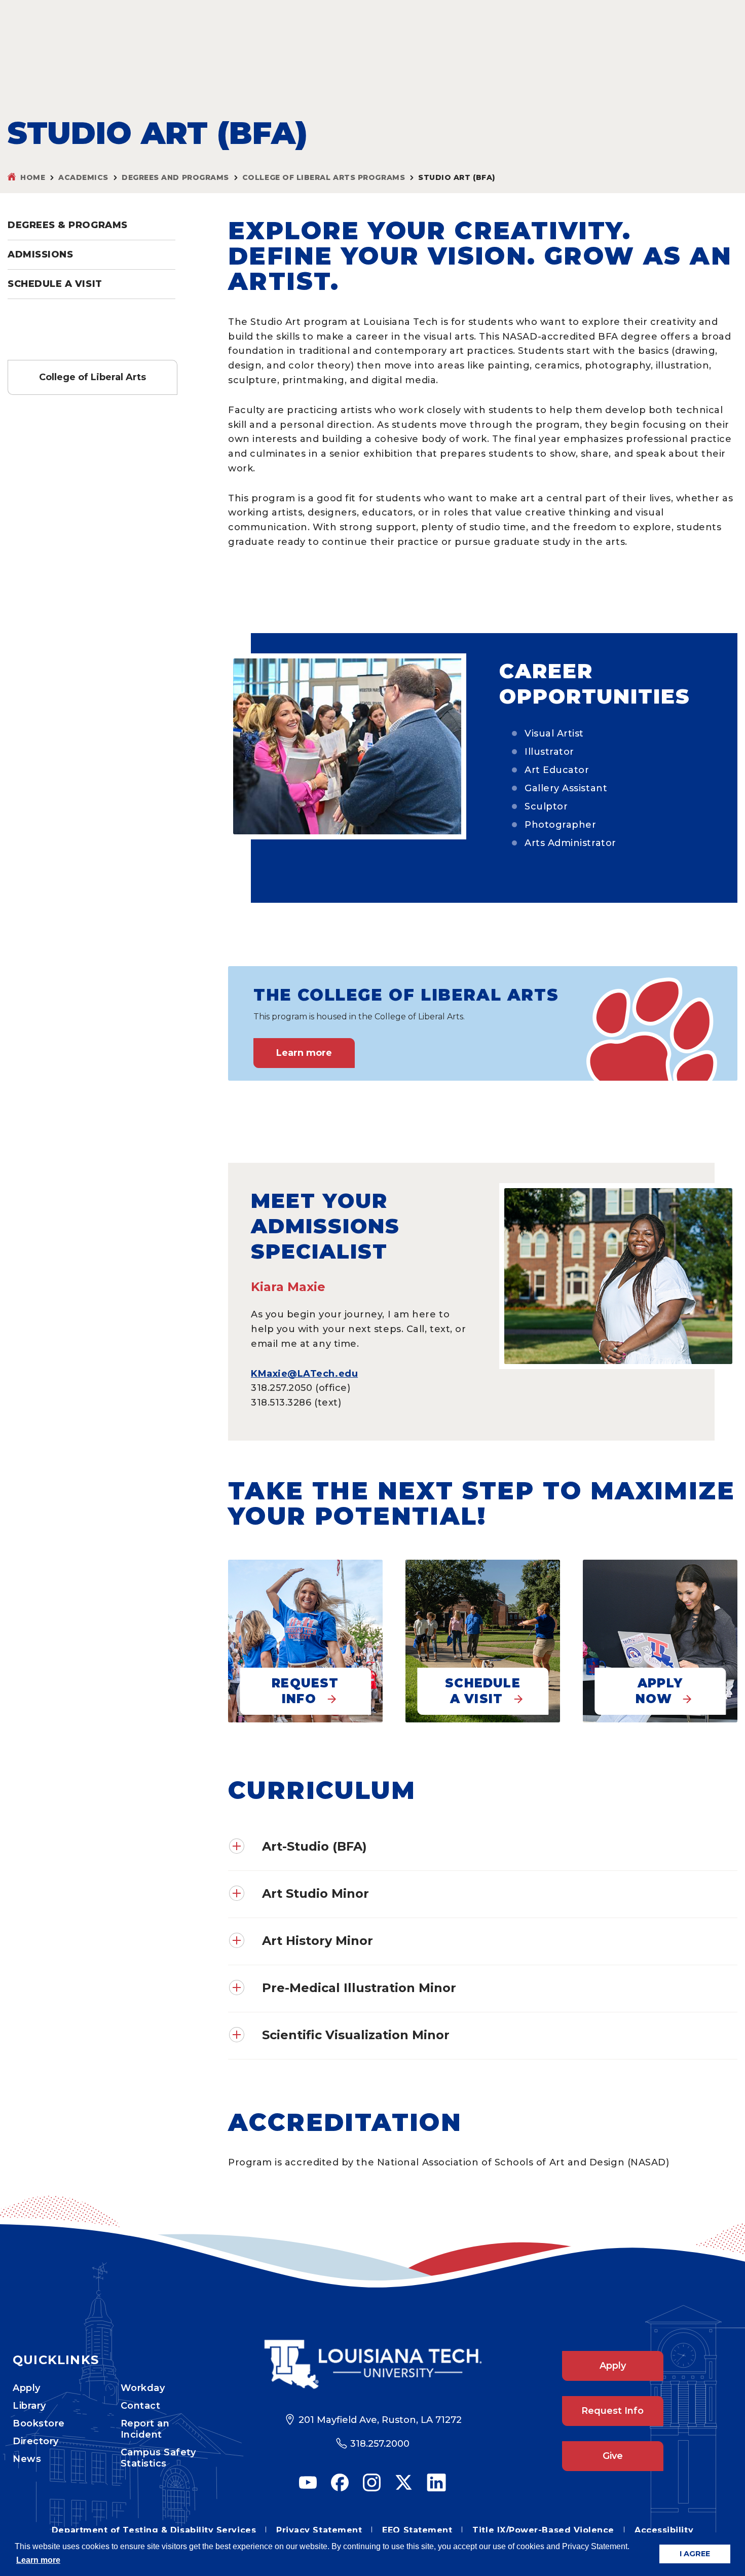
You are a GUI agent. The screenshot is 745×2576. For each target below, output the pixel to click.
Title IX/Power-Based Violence (543, 2530)
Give (613, 2456)
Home (33, 177)
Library (29, 2406)
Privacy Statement (319, 2530)
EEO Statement (417, 2530)
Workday (143, 2388)
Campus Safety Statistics (158, 2458)
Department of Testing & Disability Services (154, 2530)
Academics (83, 177)
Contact (141, 2406)
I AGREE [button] (695, 2554)
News (27, 2459)
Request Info (305, 1691)
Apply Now (659, 1691)
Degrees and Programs (175, 177)
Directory (36, 2441)
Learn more (304, 1053)
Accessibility (664, 2530)
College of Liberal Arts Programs (324, 177)
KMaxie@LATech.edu (304, 1374)
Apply (27, 2388)
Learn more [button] (38, 2560)
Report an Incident (145, 2429)
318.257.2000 (380, 2444)
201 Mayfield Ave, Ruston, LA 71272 (380, 2420)
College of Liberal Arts (92, 377)
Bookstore (39, 2423)
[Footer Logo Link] (373, 2364)
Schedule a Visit (55, 284)
